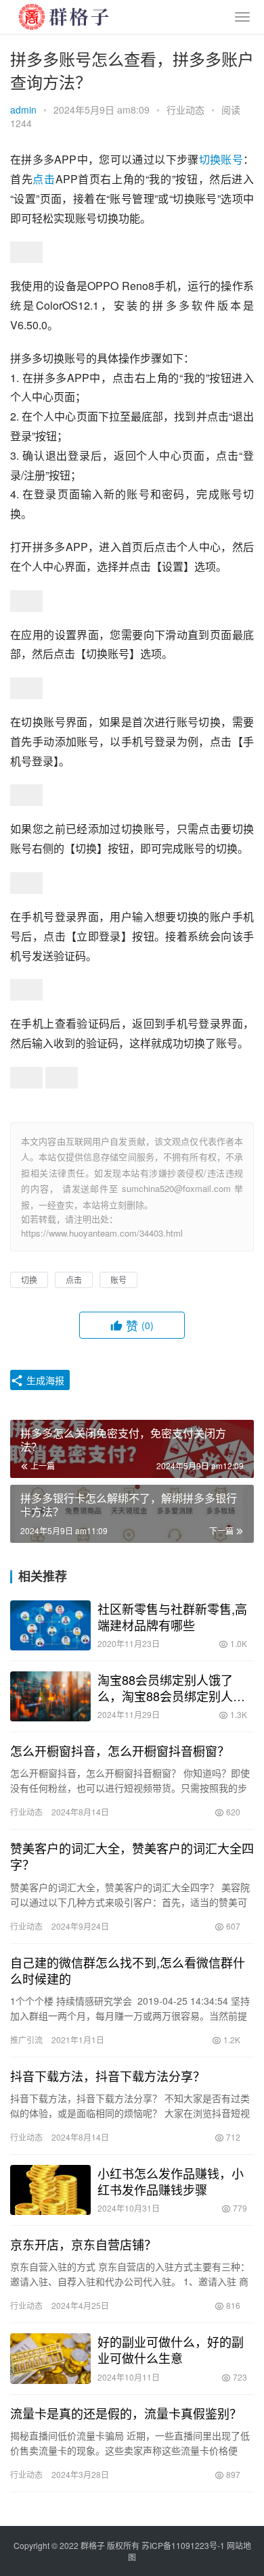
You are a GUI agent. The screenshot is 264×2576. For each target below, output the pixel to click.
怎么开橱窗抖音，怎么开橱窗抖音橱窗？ (120, 1750)
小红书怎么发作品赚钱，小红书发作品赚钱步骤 (171, 2181)
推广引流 (26, 2040)
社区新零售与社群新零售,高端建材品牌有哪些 (172, 1617)
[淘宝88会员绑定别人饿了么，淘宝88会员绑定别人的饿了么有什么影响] (50, 1696)
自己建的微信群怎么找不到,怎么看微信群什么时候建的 (128, 1970)
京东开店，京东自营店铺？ (83, 2244)
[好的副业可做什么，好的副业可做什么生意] (50, 2358)
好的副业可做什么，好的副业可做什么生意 (171, 2350)
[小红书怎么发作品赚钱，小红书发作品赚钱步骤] (50, 2190)
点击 (44, 179)
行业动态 (185, 110)
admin (23, 110)
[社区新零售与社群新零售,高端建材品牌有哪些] (50, 1625)
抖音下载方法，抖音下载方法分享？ (108, 2076)
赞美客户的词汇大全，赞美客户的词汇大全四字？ (132, 1856)
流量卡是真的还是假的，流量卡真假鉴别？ (126, 2413)
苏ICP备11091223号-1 (183, 2545)
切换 (210, 159)
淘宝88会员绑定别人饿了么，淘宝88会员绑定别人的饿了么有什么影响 (171, 1688)
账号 (232, 159)
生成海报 (44, 1380)
